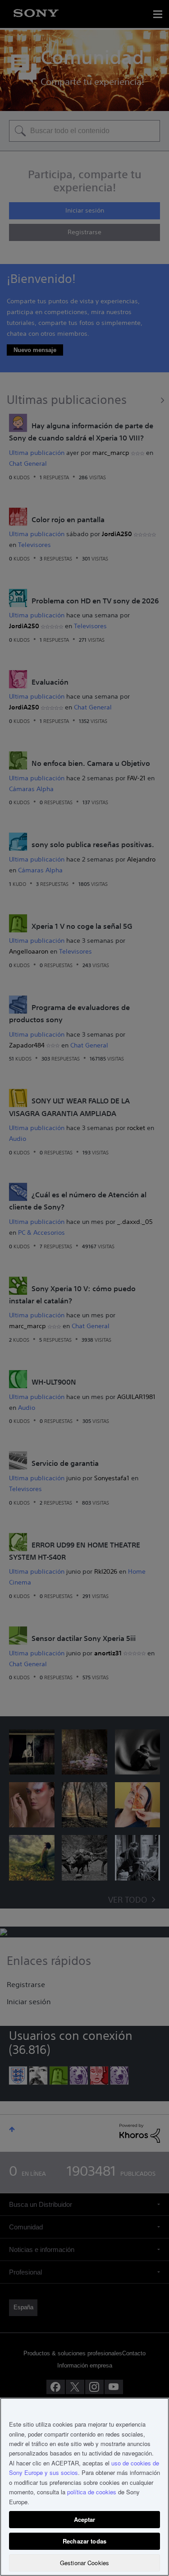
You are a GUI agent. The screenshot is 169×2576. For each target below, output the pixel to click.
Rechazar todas (84, 2541)
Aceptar (85, 2519)
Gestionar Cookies (84, 2563)
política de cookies (92, 2492)
